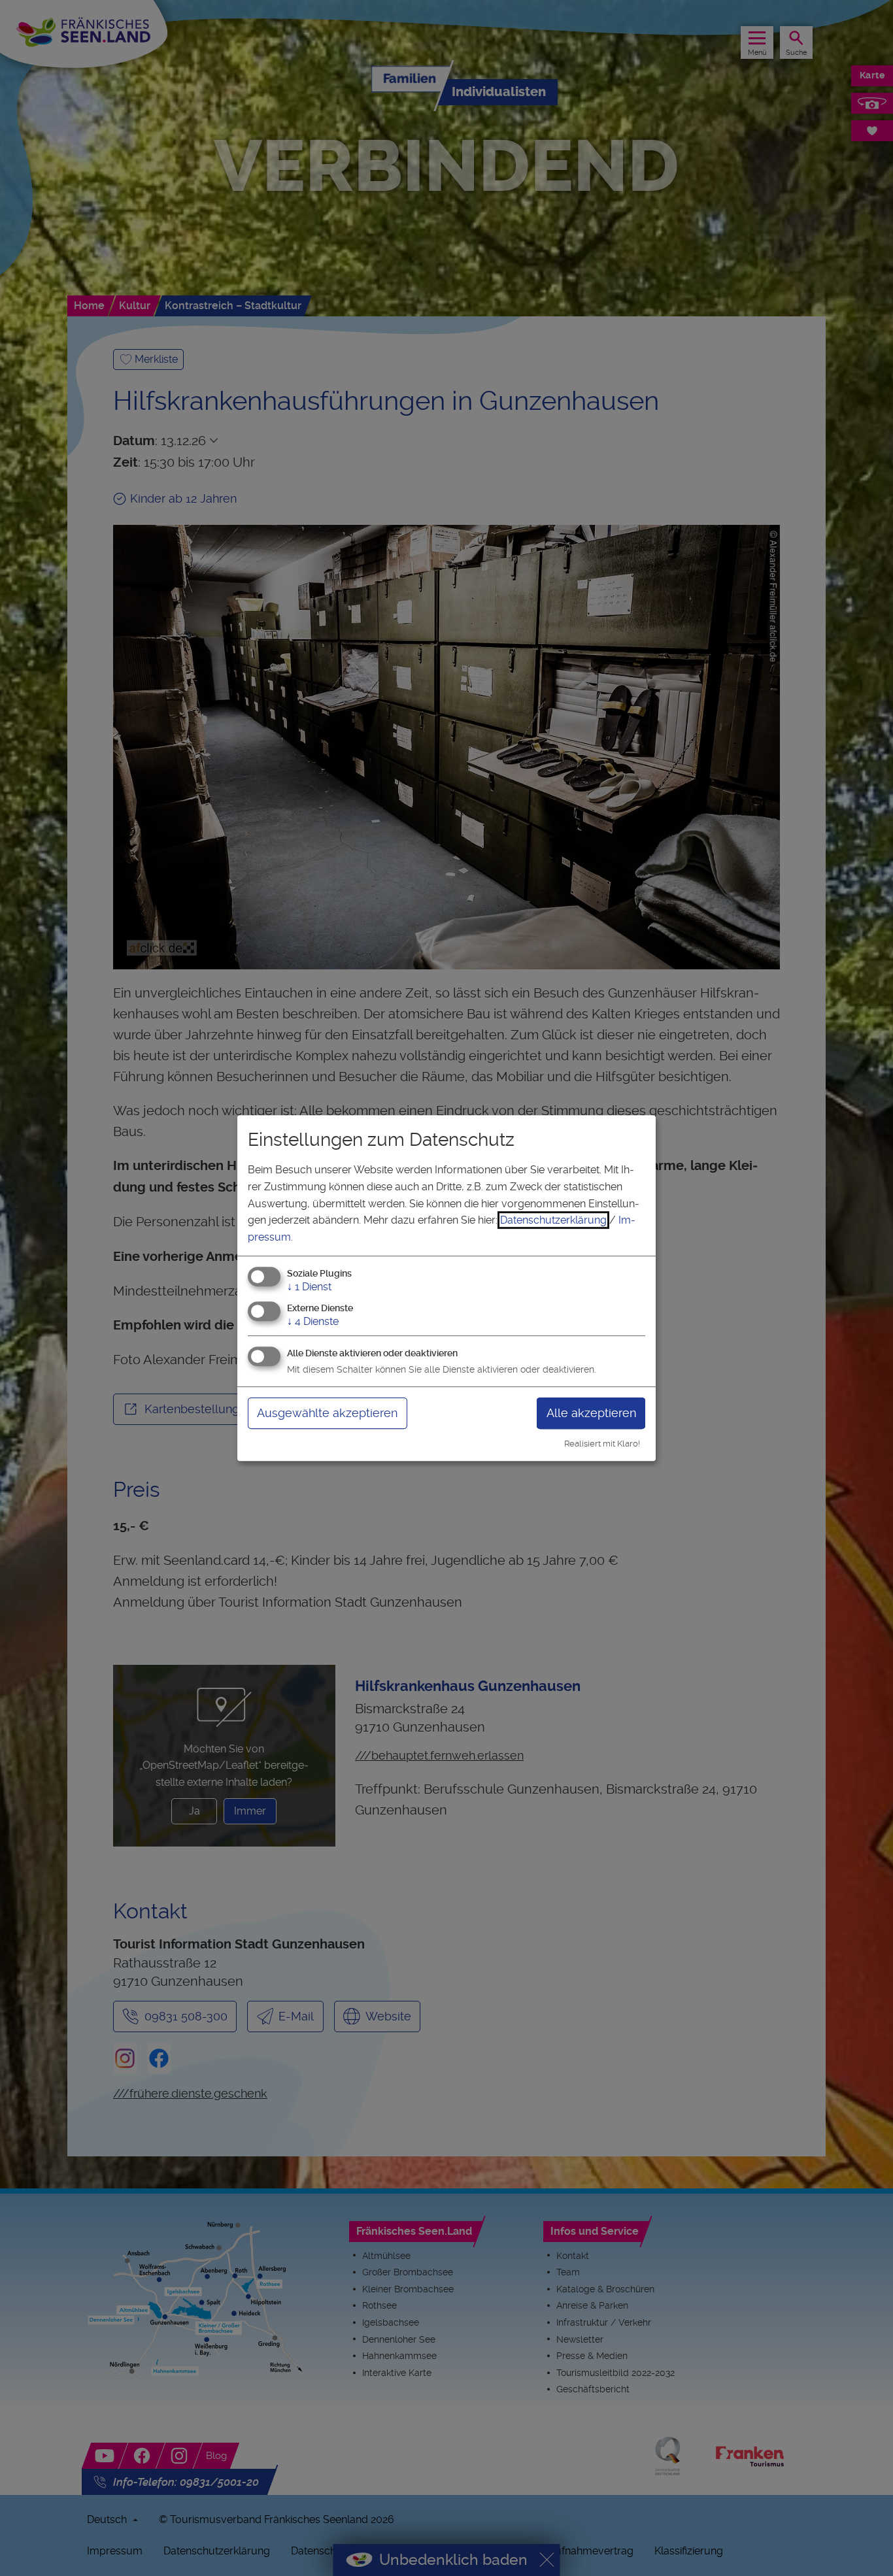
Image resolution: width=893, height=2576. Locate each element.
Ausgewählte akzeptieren (327, 1413)
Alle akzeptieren (591, 1413)
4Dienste (313, 1321)
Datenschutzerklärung (553, 1220)
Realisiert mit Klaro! (602, 1444)
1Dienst (309, 1287)
